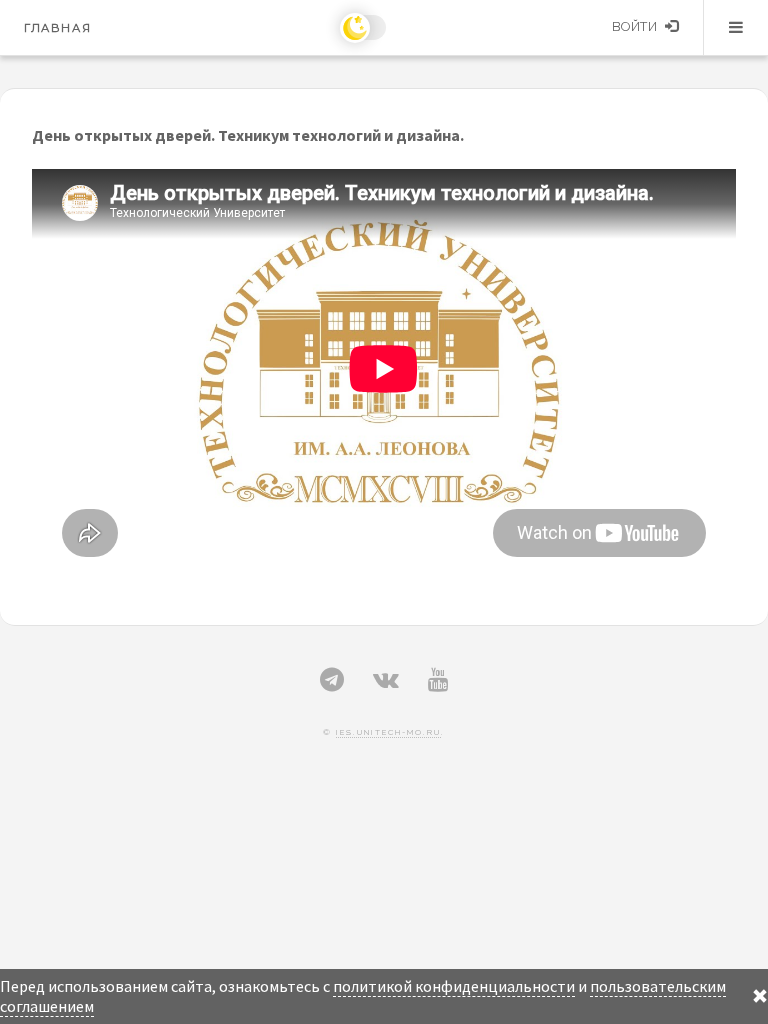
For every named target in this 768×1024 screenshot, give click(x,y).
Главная (57, 28)
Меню (736, 27)
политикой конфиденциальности (454, 986)
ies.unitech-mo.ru (388, 732)
